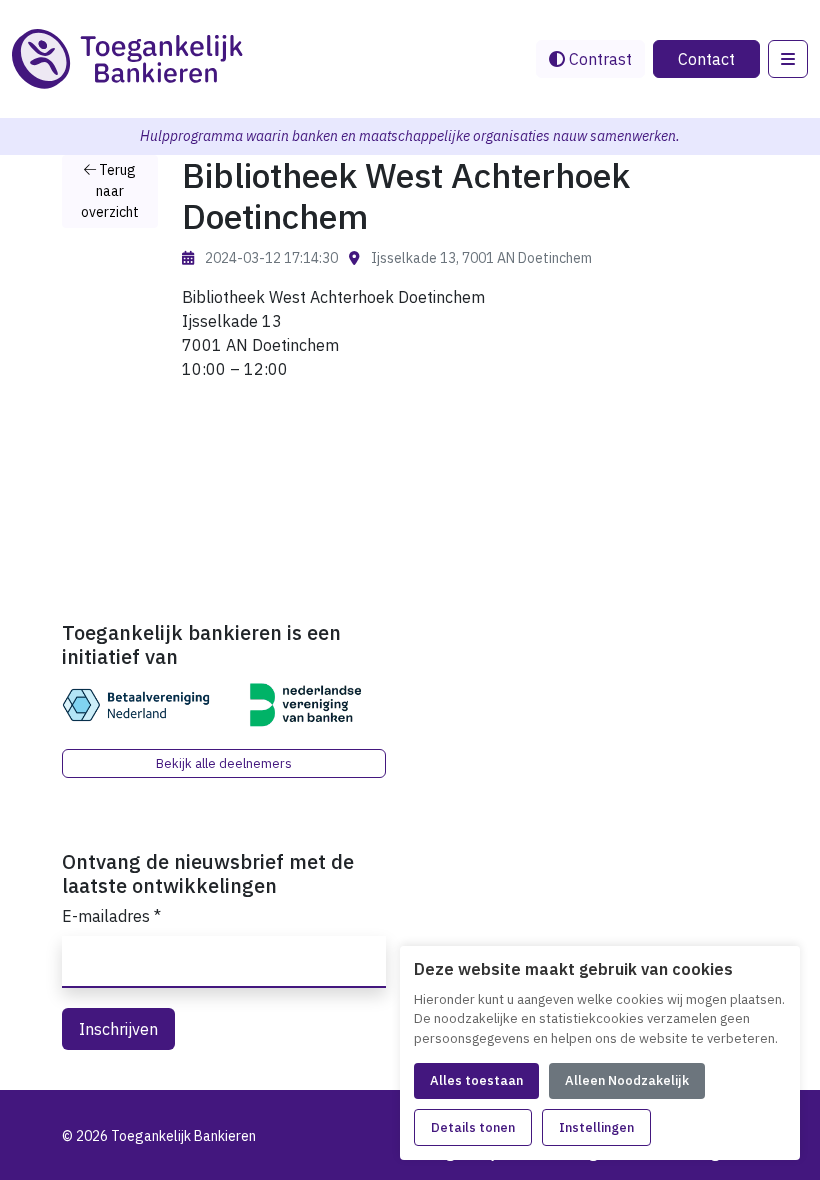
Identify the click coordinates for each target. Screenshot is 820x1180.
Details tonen (473, 1127)
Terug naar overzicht (110, 191)
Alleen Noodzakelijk (627, 1080)
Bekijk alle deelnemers (224, 763)
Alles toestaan (476, 1080)
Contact (706, 59)
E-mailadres (111, 916)
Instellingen (596, 1127)
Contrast (598, 59)
